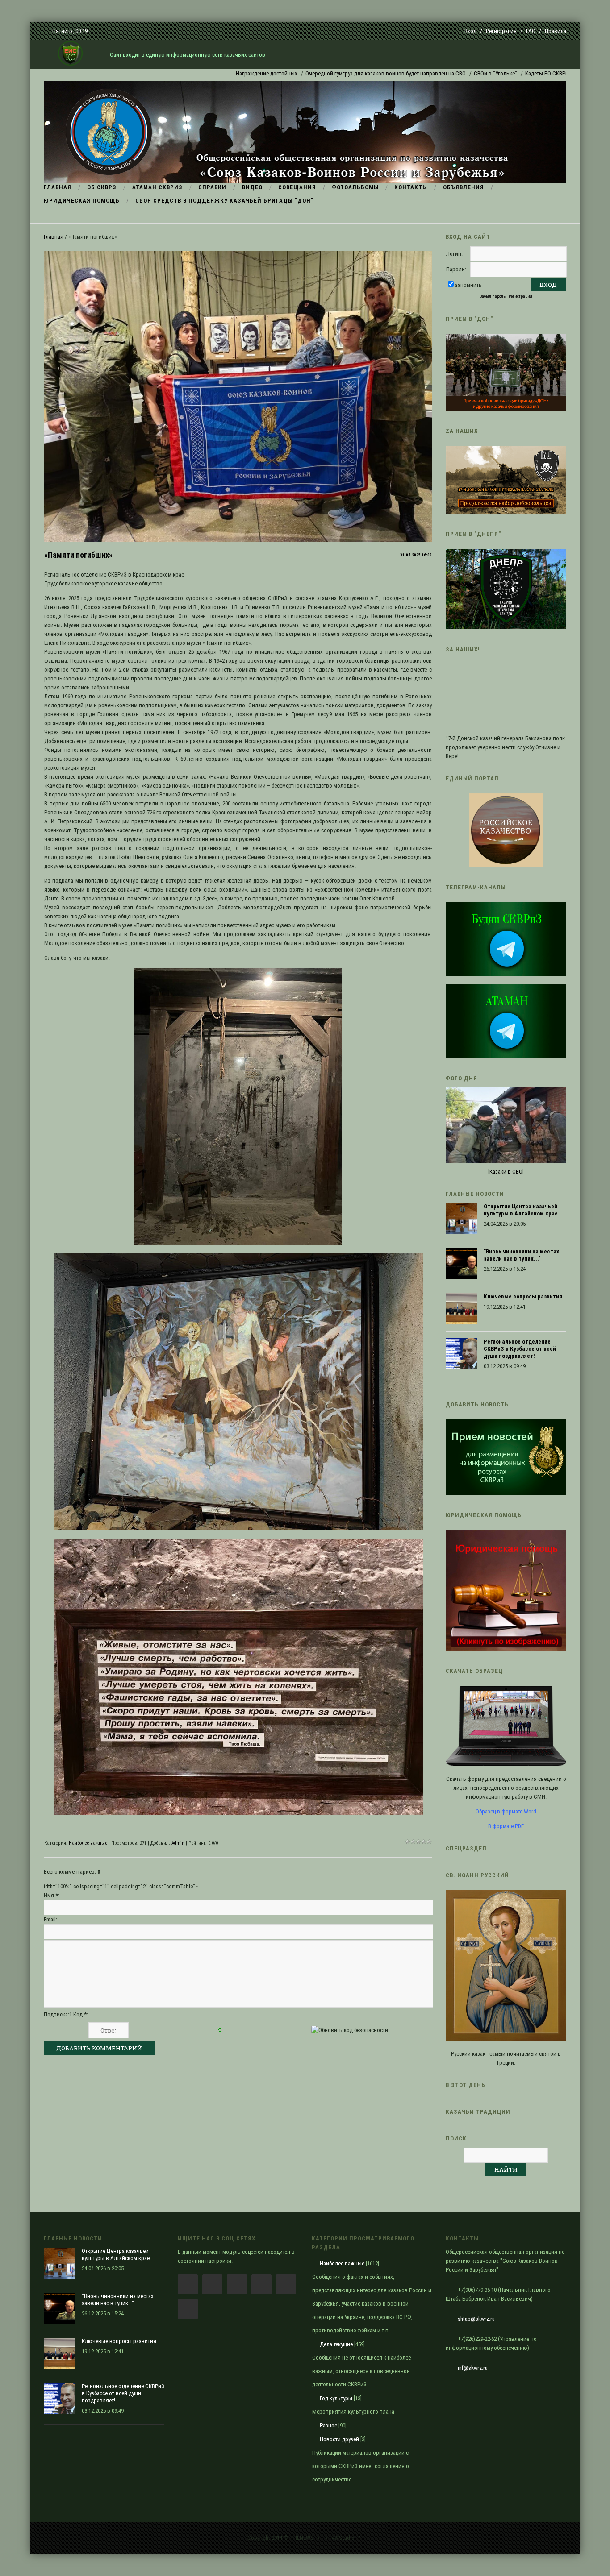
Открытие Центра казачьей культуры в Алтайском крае (521, 1210)
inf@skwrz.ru (473, 2368)
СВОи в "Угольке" (419, 73)
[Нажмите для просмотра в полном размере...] (238, 1243)
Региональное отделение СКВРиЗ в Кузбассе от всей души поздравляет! (520, 1349)
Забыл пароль (493, 296)
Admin (178, 1843)
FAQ (531, 31)
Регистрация (501, 31)
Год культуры (336, 2398)
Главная (54, 237)
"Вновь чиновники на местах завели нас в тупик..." (521, 1255)
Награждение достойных (190, 73)
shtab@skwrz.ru (476, 2319)
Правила (556, 31)
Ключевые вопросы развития (523, 1296)
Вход (470, 31)
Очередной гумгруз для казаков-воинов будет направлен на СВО (309, 73)
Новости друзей (339, 2439)
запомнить (468, 285)
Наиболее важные (88, 1843)
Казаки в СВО (506, 1172)
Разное (328, 2425)
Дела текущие (336, 2344)
